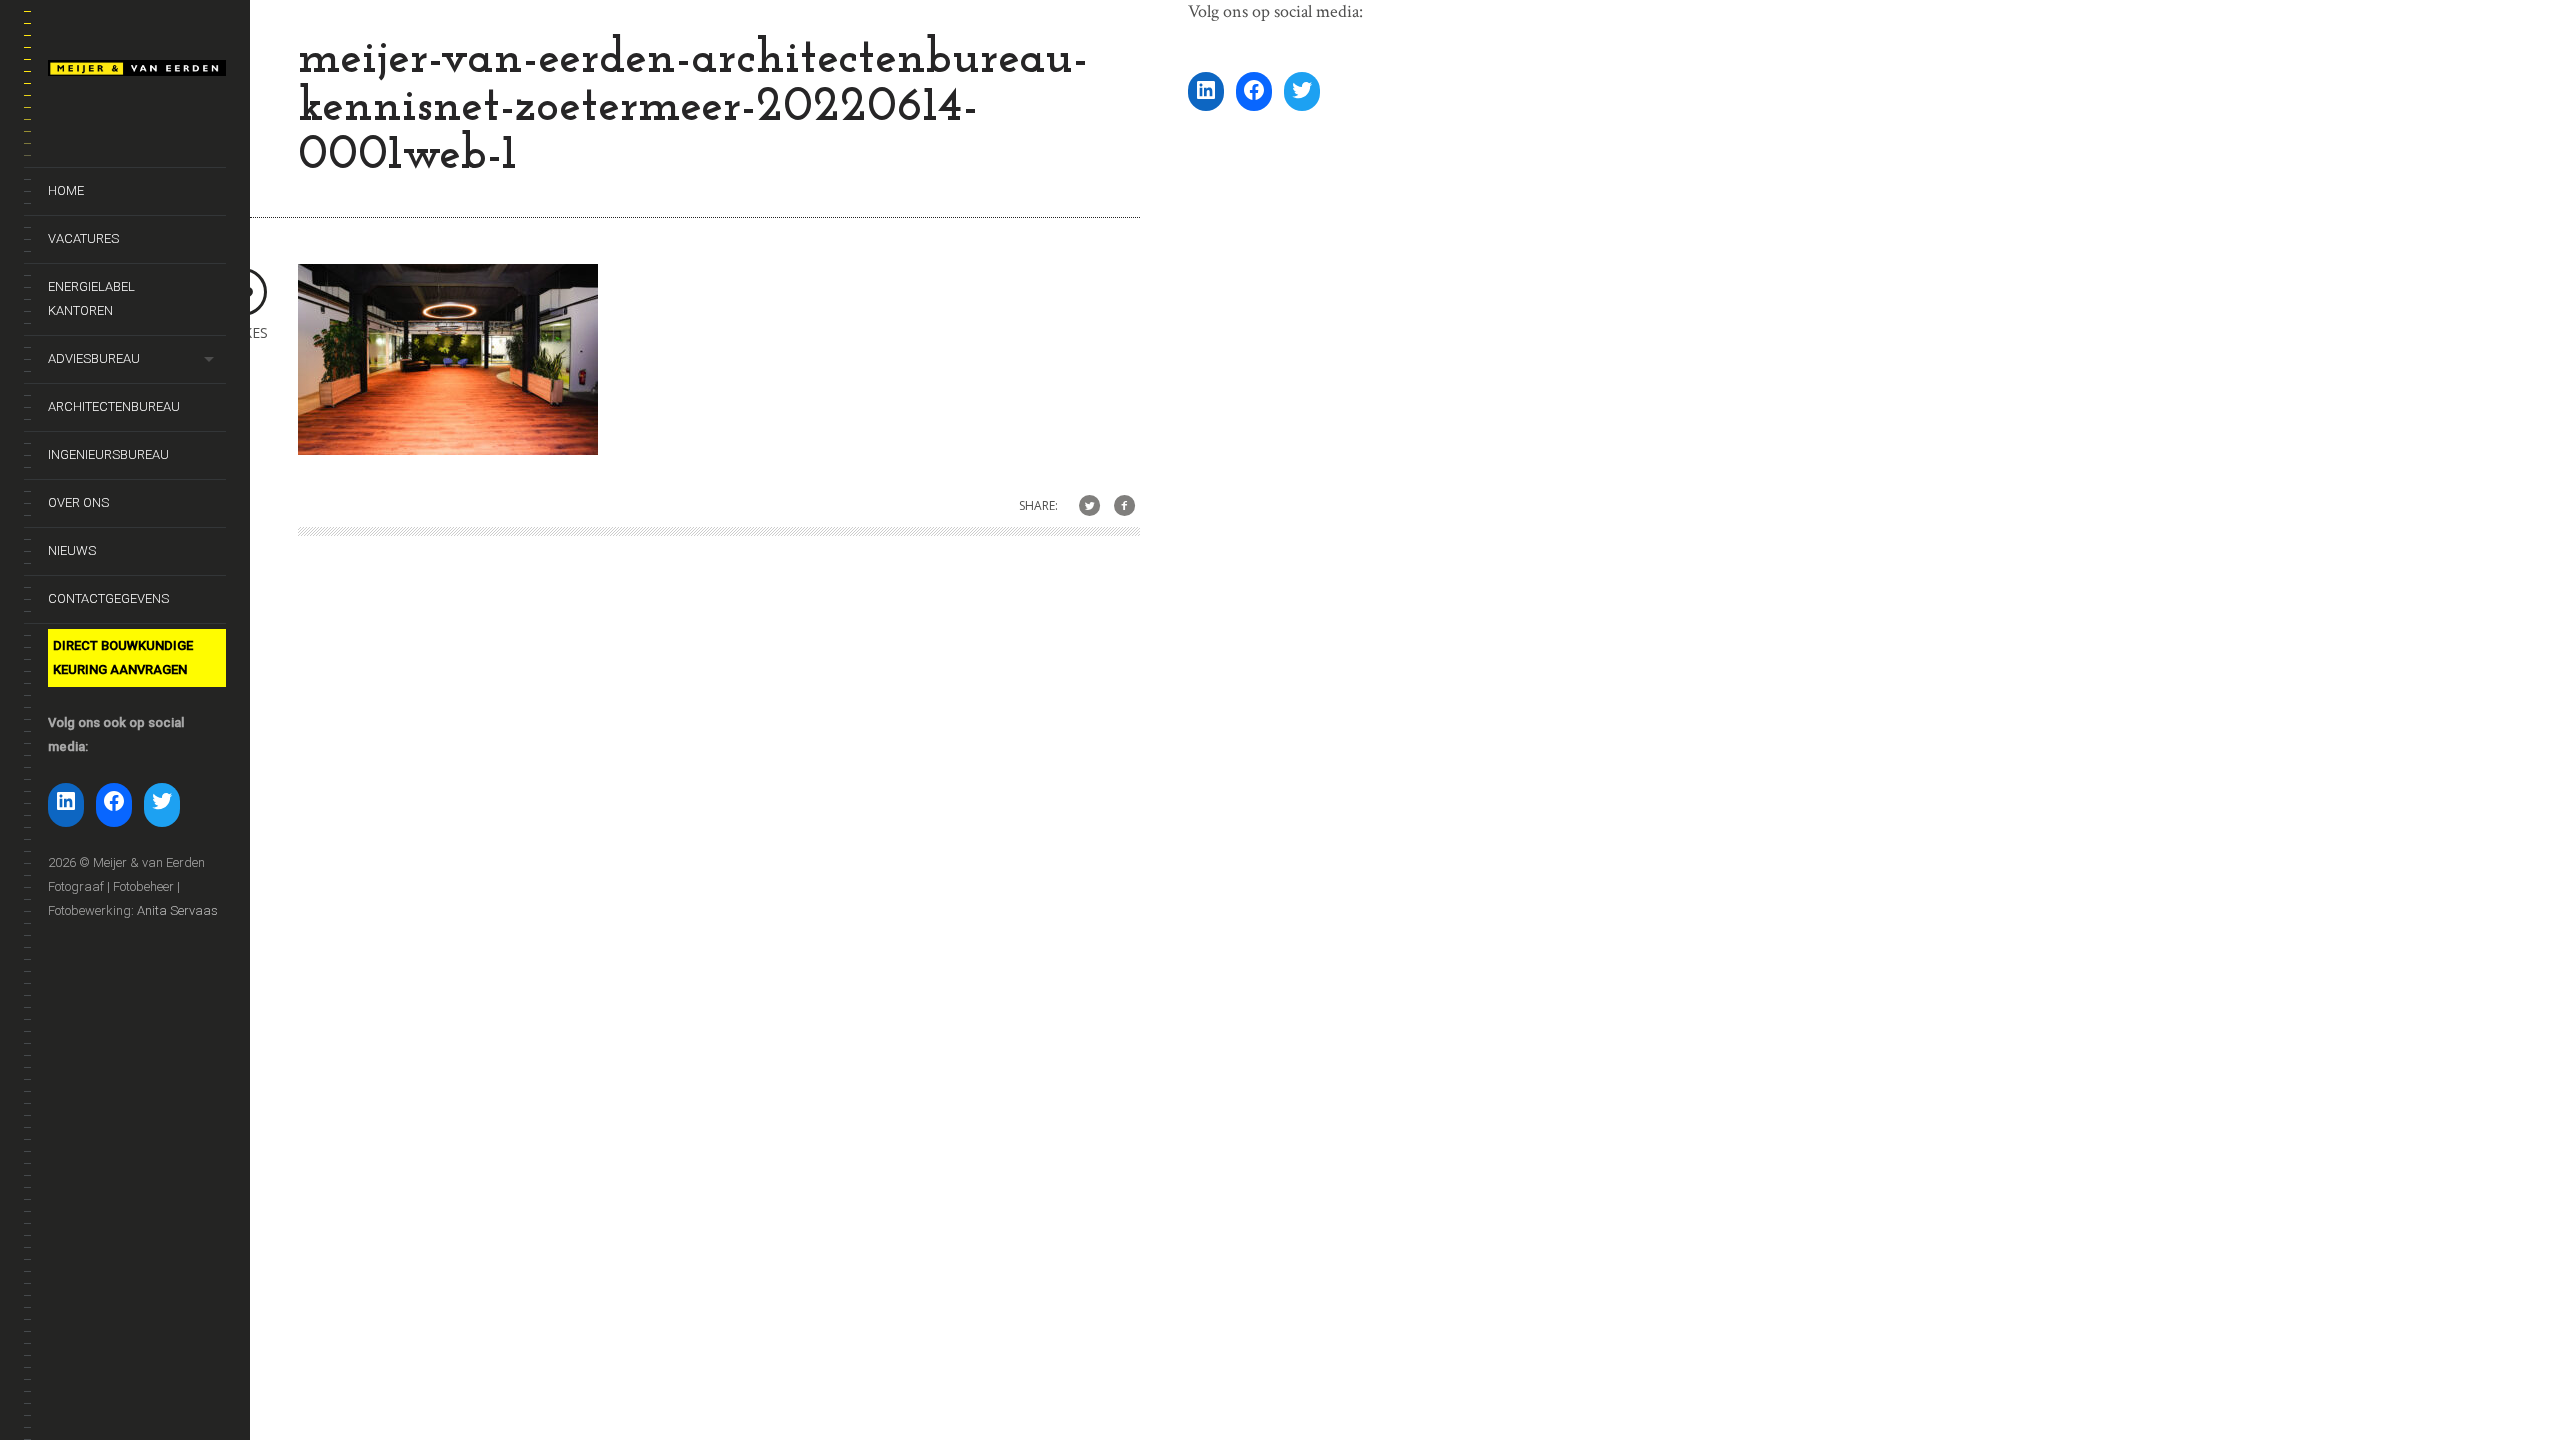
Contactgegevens (108, 598)
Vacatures (83, 238)
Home (66, 190)
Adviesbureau (94, 358)
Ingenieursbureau (108, 454)
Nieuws (72, 550)
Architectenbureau (114, 406)
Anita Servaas (177, 910)
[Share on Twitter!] (1089, 506)
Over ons (78, 502)
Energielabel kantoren (91, 298)
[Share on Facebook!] (1124, 506)
